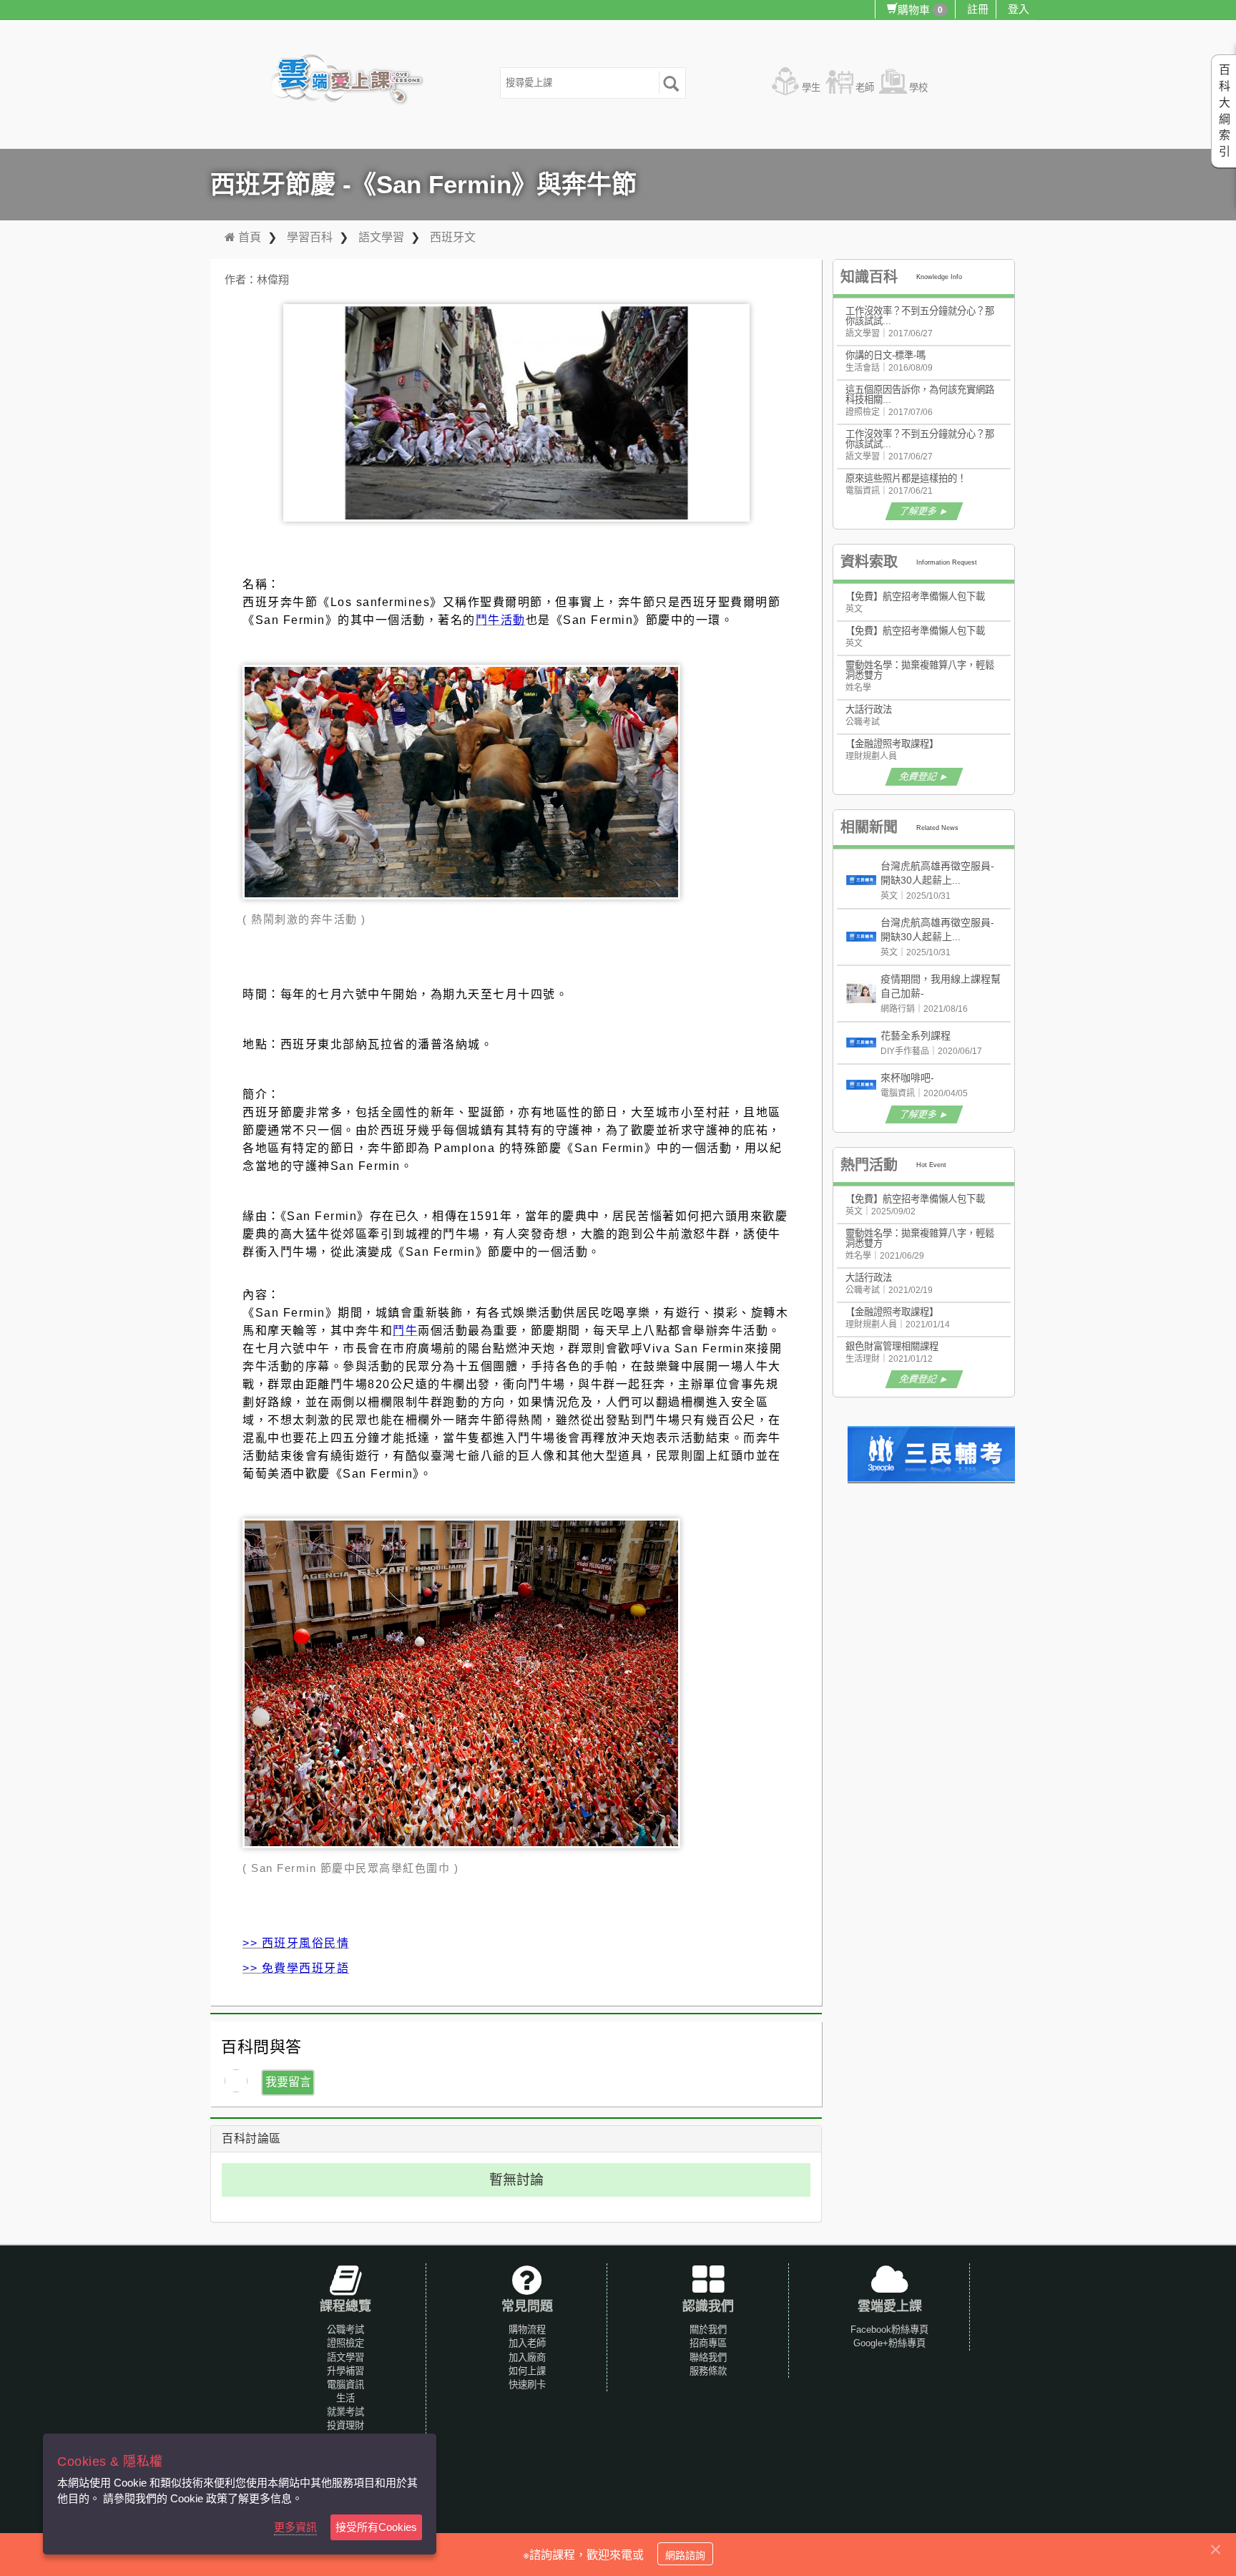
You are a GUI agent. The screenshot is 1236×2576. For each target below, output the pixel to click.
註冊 (978, 9)
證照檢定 (345, 2343)
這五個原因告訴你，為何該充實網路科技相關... (920, 395)
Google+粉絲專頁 (889, 2343)
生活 (345, 2398)
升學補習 (345, 2371)
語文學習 (381, 237)
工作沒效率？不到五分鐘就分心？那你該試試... (920, 316)
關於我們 (708, 2329)
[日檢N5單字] (933, 1454)
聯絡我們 (708, 2357)
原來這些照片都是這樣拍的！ (906, 478)
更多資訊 (295, 2527)
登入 (1019, 9)
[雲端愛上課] (354, 81)
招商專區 (708, 2343)
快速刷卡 (527, 2385)
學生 (811, 88)
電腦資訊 (345, 2385)
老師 (865, 88)
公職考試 (345, 2329)
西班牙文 (453, 237)
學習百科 (310, 237)
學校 (918, 88)
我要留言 (288, 2082)
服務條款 (708, 2371)
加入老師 (527, 2343)
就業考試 (345, 2412)
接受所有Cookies (376, 2527)
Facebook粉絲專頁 (889, 2329)
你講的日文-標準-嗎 (886, 355)
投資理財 (345, 2425)
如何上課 (527, 2371)
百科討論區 (251, 2138)
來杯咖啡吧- (907, 1078)
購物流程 (527, 2329)
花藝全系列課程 (916, 1035)
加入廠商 (527, 2357)
